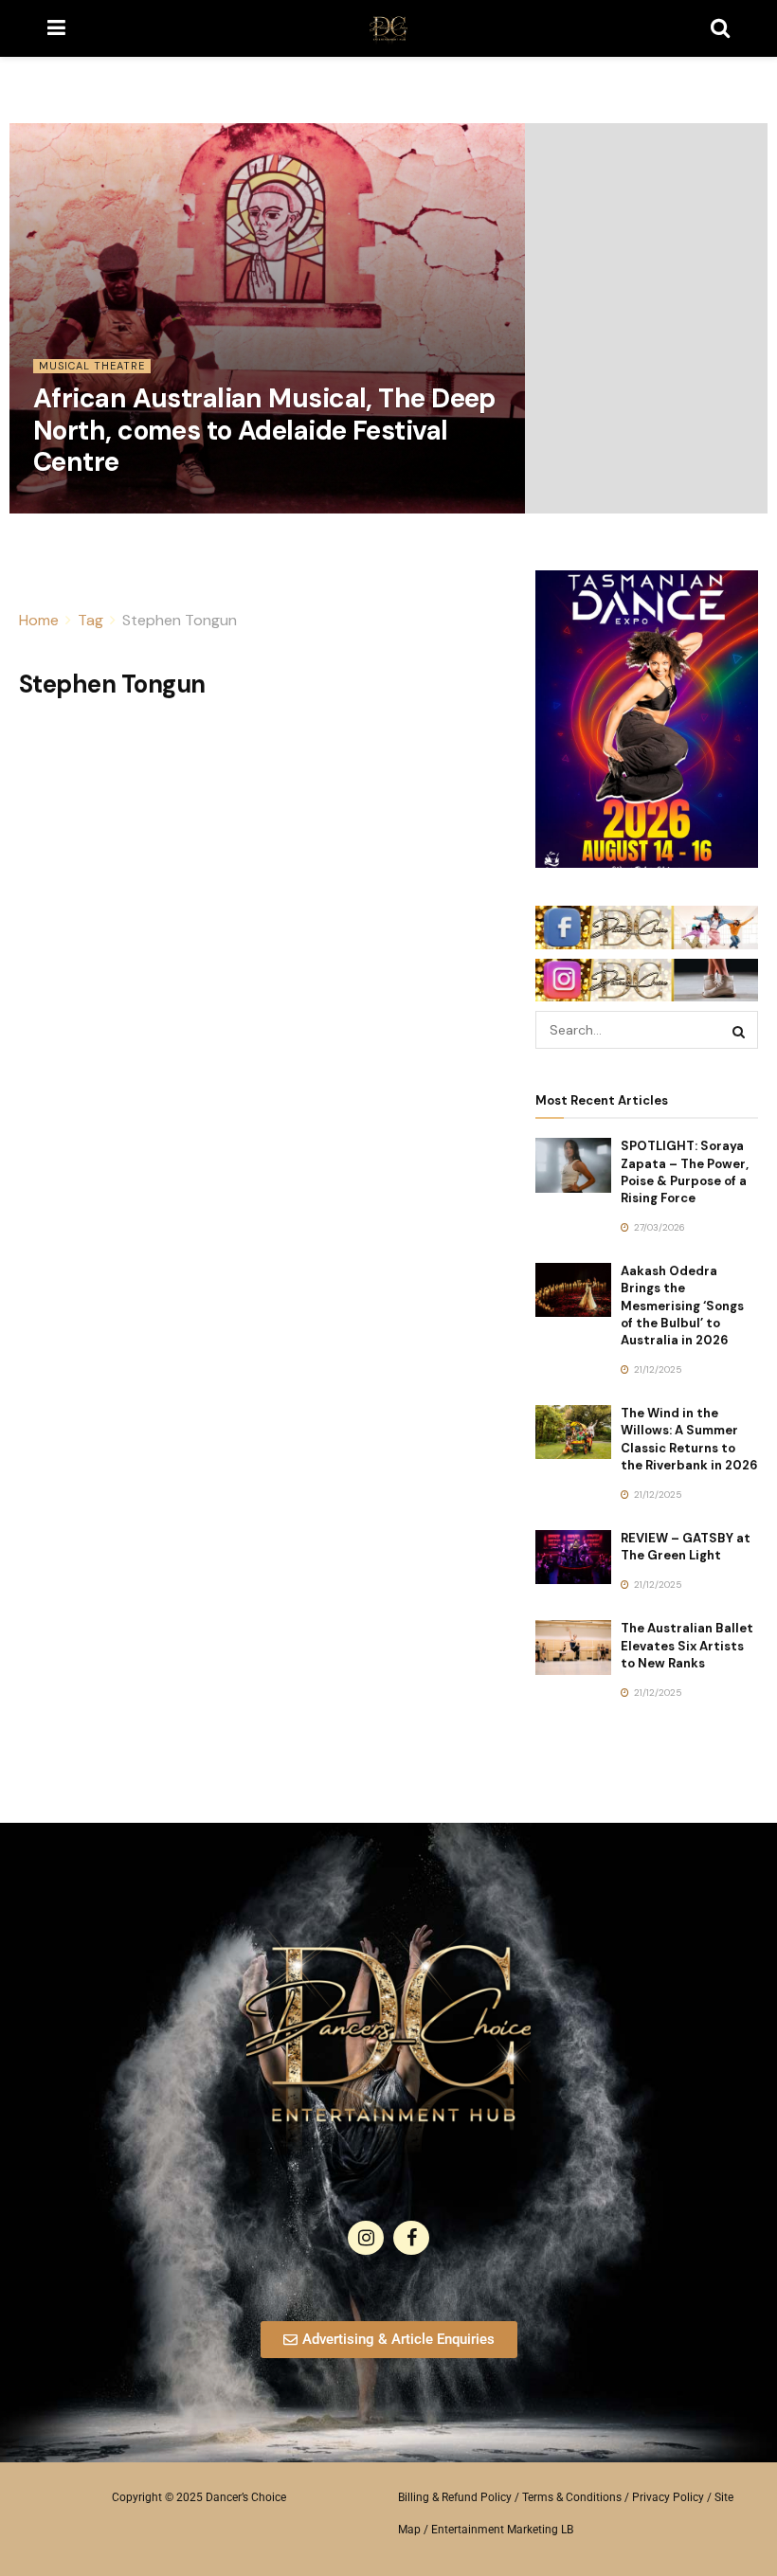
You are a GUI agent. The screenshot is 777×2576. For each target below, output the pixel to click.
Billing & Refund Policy (455, 2497)
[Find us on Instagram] (366, 2238)
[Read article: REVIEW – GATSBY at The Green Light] (573, 1557)
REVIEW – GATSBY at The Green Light (686, 1547)
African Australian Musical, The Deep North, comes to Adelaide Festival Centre (264, 430)
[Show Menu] (56, 28)
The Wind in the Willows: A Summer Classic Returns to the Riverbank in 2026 (689, 1439)
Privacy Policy (668, 2497)
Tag (90, 620)
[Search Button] (720, 28)
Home (39, 620)
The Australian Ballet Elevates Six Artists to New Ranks (687, 1645)
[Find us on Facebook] (411, 2238)
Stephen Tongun (180, 620)
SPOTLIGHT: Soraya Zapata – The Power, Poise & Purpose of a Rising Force (685, 1172)
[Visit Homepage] (388, 28)
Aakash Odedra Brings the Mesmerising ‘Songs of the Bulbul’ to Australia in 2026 (682, 1306)
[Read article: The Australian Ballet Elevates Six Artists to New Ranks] (573, 1647)
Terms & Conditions (572, 2497)
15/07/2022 (68, 506)
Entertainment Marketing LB (502, 2530)
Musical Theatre (92, 366)
